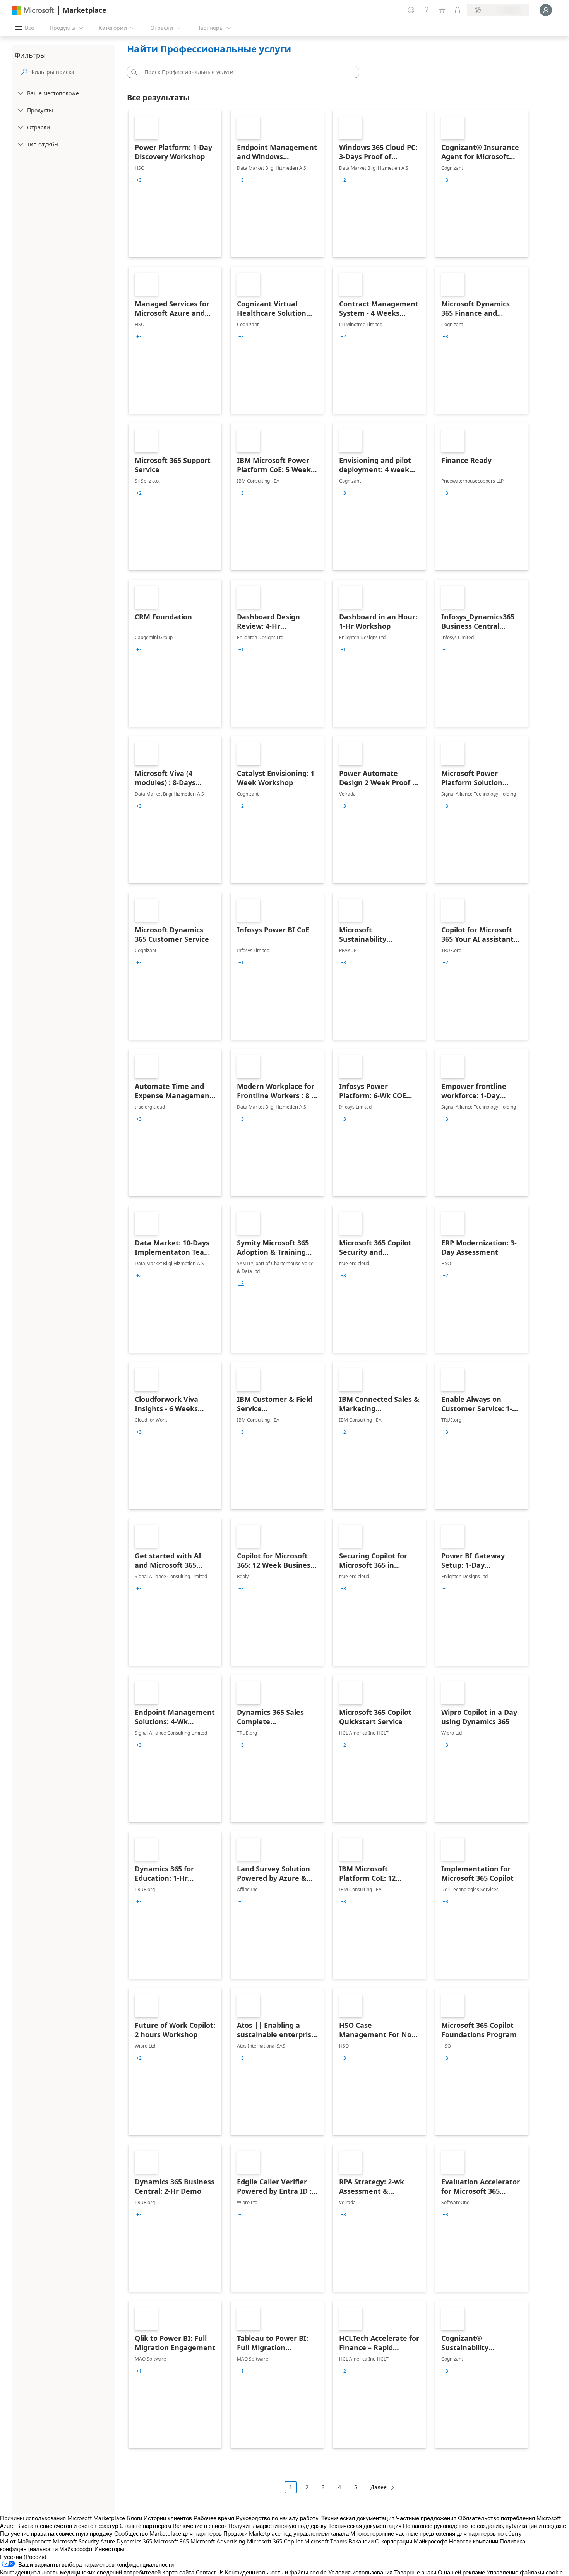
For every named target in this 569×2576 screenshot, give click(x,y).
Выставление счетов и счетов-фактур (67, 2526)
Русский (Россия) (23, 2557)
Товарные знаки (415, 2572)
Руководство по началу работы (278, 2518)
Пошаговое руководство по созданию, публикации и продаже (484, 2526)
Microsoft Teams (326, 2541)
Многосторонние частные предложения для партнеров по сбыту (436, 2533)
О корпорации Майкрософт (411, 2541)
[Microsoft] (33, 10)
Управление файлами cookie (525, 2572)
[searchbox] (71, 72)
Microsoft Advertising (218, 2541)
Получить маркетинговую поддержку (278, 2526)
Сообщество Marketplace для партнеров (168, 2533)
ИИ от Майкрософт (26, 2541)
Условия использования (360, 2572)
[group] (139, 180)
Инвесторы (109, 2549)
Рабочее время (214, 2518)
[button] (133, 72)
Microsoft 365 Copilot (275, 2541)
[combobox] (245, 72)
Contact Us (210, 2572)
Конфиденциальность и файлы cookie (276, 2572)
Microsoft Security (76, 2541)
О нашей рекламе (461, 2572)
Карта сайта (178, 2572)
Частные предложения (426, 2518)
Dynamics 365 (134, 2541)
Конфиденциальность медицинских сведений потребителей (80, 2572)
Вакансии (361, 2541)
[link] (175, 184)
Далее (379, 2487)
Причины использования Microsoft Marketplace (63, 2518)
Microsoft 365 (171, 2541)
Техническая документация (358, 2518)
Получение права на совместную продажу (56, 2533)
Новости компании (474, 2541)
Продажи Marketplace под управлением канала (286, 2533)
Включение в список (200, 2526)
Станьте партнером (145, 2526)
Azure (108, 2541)
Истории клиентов (168, 2518)
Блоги (134, 2518)
